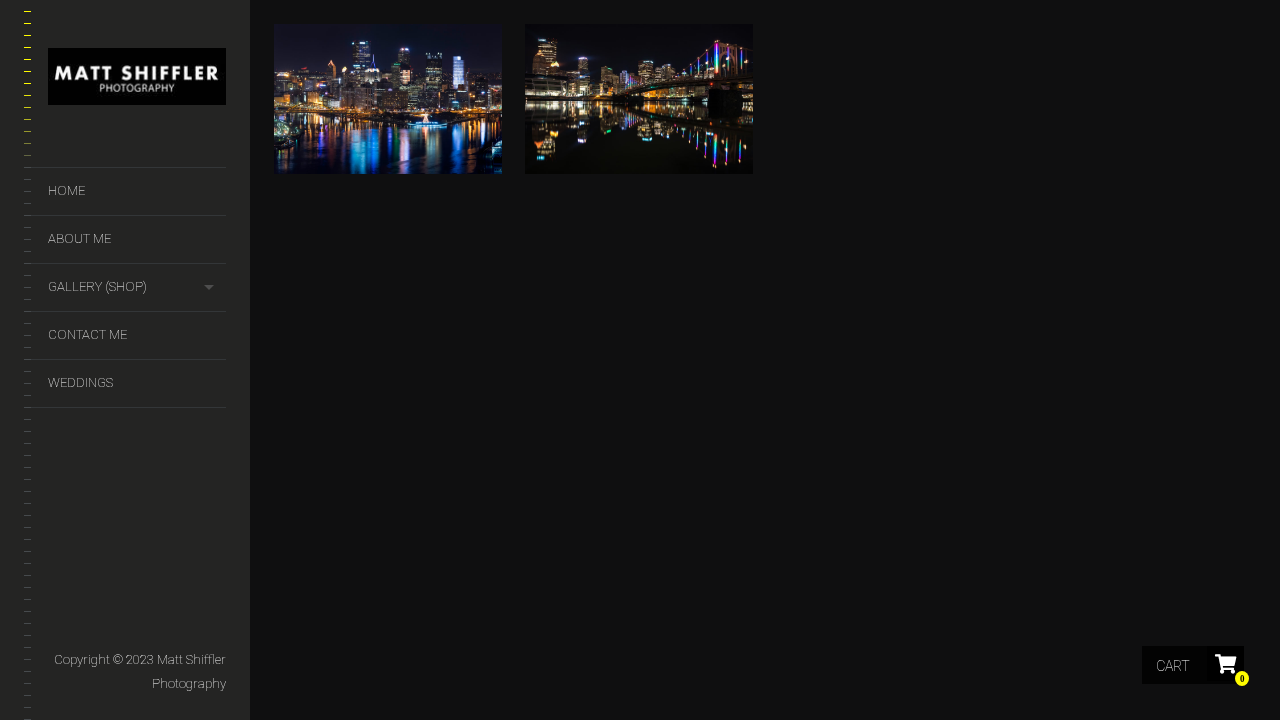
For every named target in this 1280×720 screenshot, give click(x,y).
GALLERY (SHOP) (97, 286)
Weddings (80, 382)
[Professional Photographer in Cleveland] (137, 80)
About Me (79, 238)
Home (66, 190)
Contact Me (87, 334)
